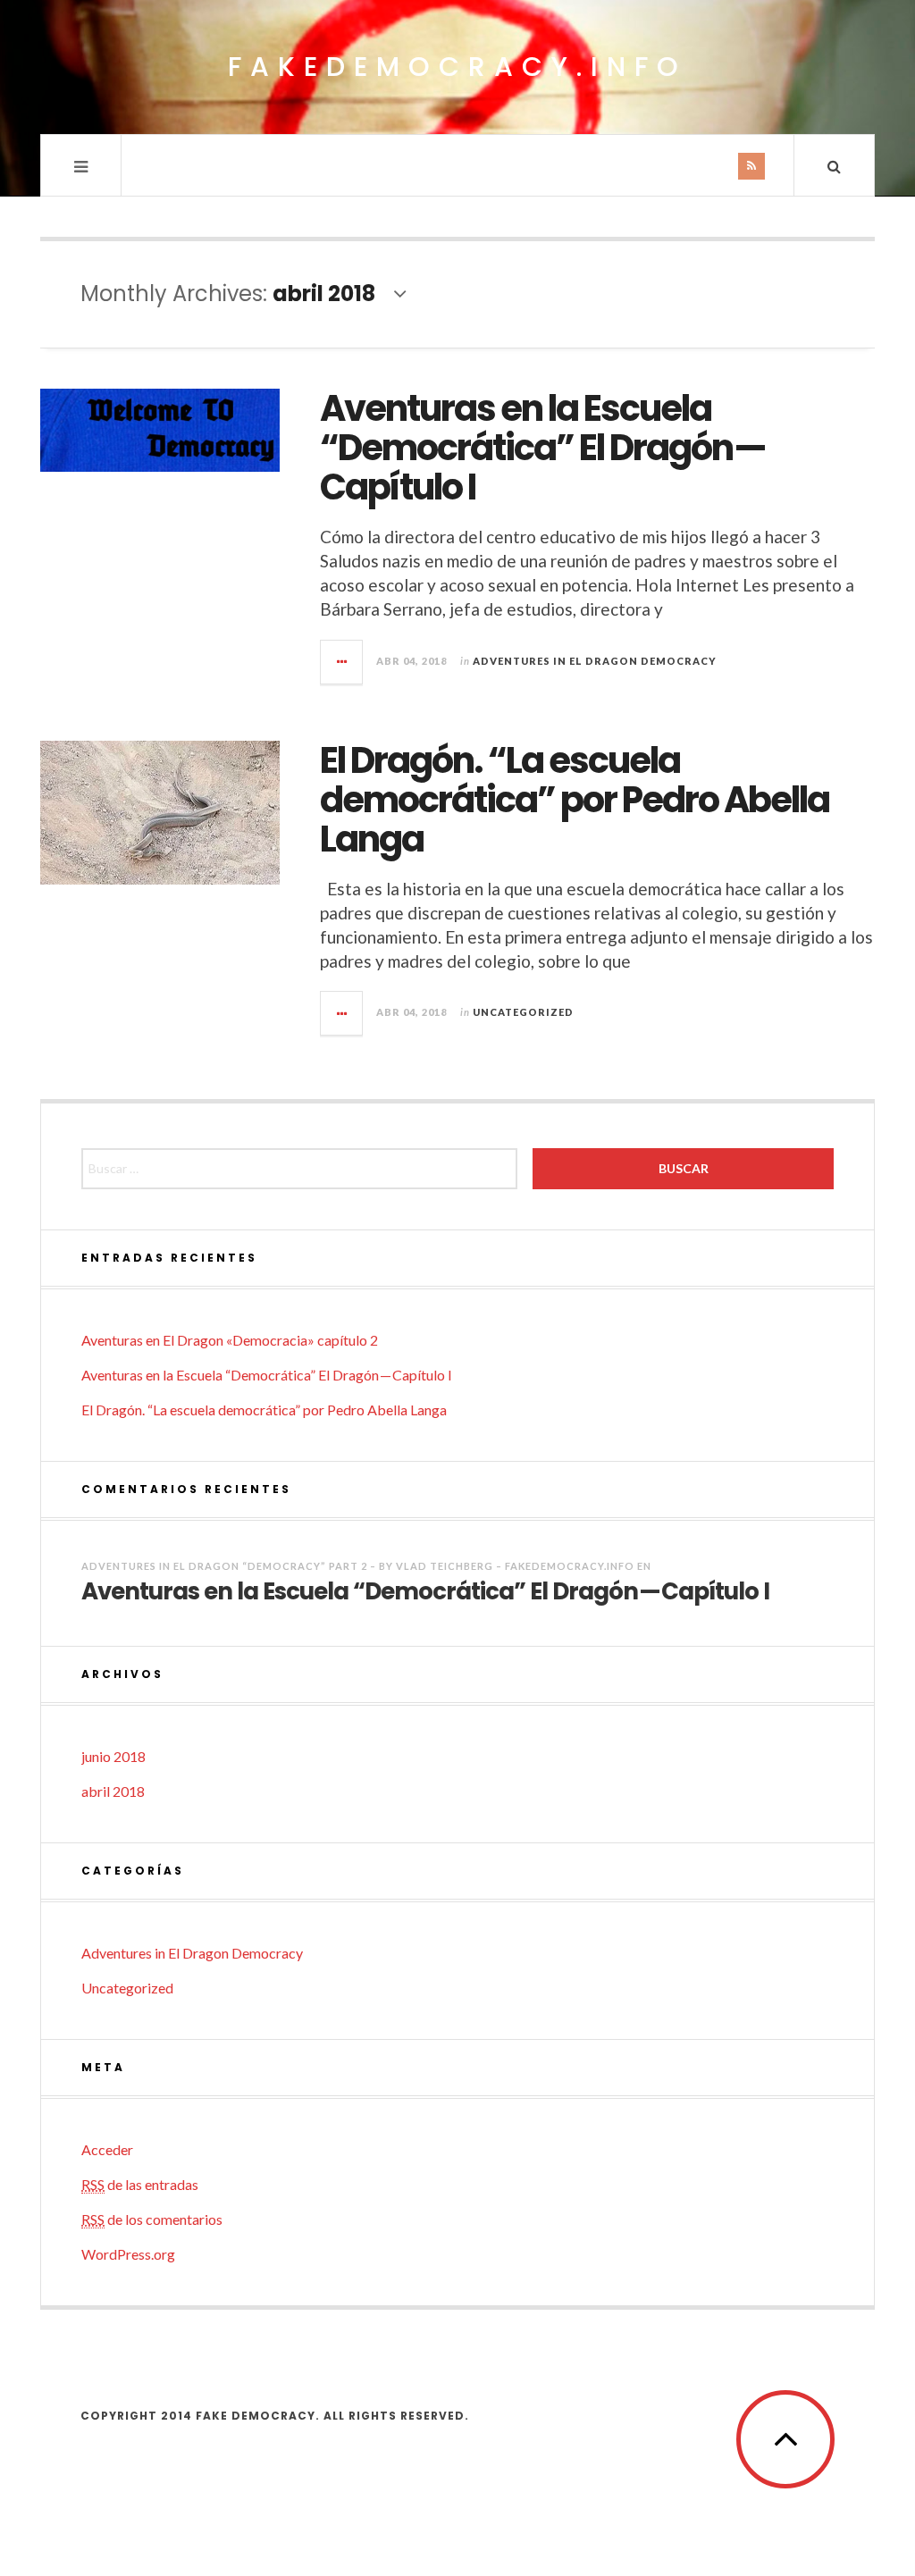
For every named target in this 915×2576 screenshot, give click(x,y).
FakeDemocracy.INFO (457, 67)
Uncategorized (523, 1012)
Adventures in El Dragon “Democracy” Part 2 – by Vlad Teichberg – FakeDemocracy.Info (358, 1566)
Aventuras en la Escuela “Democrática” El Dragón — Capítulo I (543, 448)
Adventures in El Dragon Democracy (595, 661)
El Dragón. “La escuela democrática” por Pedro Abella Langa (575, 800)
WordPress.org (128, 2254)
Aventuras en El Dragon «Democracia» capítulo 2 (230, 1340)
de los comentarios (152, 2219)
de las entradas (140, 2184)
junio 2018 (113, 1756)
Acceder (107, 2149)
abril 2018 (113, 1791)
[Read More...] (342, 662)
